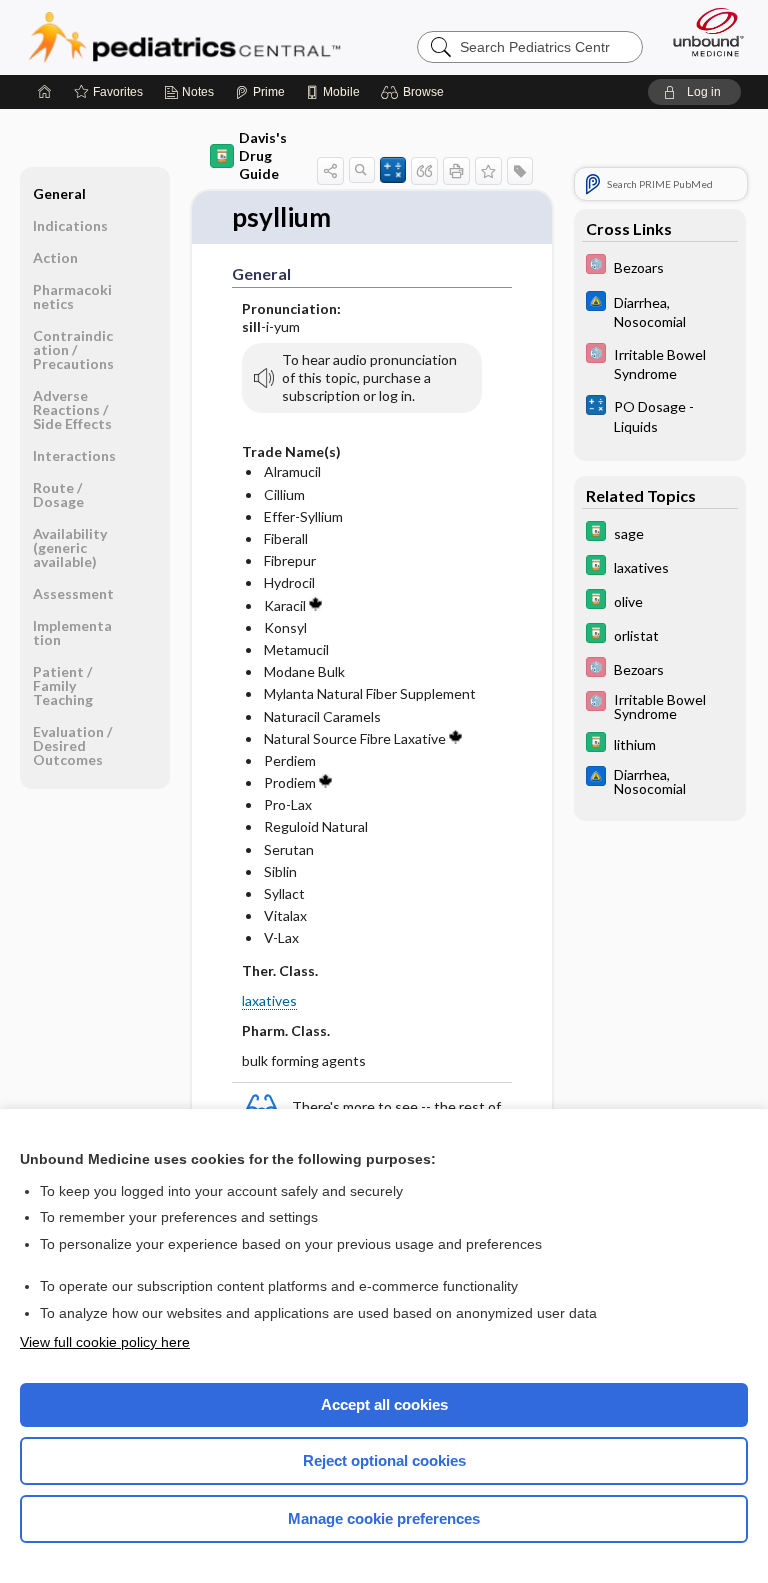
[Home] (45, 92)
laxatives (269, 1000)
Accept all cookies (384, 1404)
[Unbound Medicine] (702, 32)
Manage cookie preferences (384, 1518)
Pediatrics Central (184, 37)
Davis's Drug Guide (263, 155)
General (59, 193)
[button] (415, 92)
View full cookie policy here (105, 1342)
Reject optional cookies (384, 1460)
